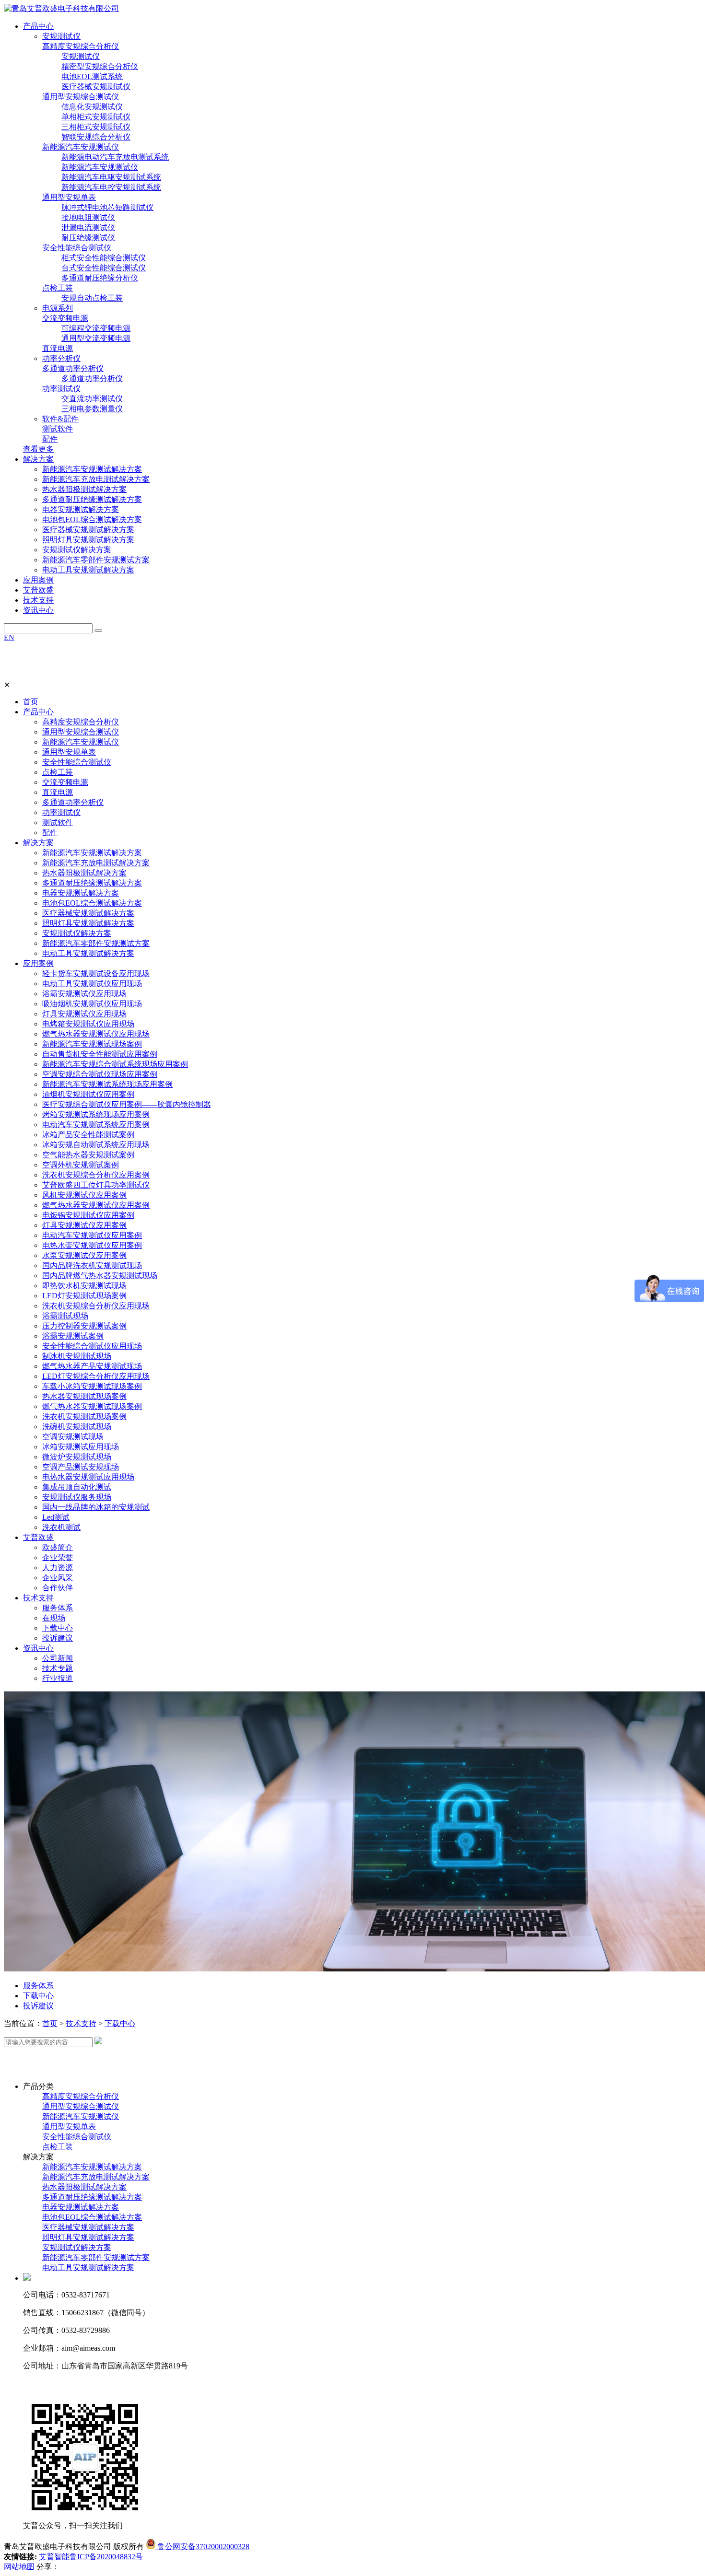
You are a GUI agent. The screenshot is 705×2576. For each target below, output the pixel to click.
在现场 (54, 1618)
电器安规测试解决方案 (81, 509)
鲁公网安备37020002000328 (202, 2547)
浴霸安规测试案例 (73, 1336)
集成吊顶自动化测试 (77, 1487)
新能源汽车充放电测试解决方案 (96, 479)
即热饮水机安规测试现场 (84, 1286)
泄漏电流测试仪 (88, 227)
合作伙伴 (58, 1588)
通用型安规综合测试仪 (81, 97)
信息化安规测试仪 (92, 107)
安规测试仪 (61, 36)
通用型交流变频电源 (96, 338)
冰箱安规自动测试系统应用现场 (96, 1145)
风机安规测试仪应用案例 (84, 1195)
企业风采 (58, 1578)
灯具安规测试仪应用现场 (84, 1014)
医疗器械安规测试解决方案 (88, 530)
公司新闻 (58, 1658)
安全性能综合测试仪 (77, 248)
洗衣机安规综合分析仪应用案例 (96, 1175)
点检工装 (58, 288)
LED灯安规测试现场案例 (84, 1296)
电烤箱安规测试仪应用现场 (88, 1024)
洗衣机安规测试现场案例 (84, 1416)
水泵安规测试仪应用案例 (84, 1255)
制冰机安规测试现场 (77, 1356)
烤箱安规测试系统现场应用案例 (96, 1114)
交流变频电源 (65, 318)
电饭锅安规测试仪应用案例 (88, 1215)
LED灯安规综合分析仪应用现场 (96, 1376)
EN (9, 637)
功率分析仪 (61, 358)
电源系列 (58, 308)
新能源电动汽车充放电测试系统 (115, 157)
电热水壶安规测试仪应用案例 (92, 1245)
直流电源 (58, 348)
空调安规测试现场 (73, 1437)
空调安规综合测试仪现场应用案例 (100, 1074)
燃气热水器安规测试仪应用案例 (96, 1205)
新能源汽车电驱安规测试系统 (111, 177)
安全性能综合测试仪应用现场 (92, 1346)
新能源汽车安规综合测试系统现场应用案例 (115, 1064)
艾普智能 (54, 2557)
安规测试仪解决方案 (77, 550)
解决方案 (38, 843)
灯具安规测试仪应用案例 (84, 1225)
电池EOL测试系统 (92, 76)
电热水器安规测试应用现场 (88, 1477)
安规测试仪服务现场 (77, 1497)
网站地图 (19, 2567)
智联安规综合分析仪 (96, 137)
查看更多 (38, 449)
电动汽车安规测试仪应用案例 (92, 1235)
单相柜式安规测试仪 (96, 117)
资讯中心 (38, 1648)
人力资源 (58, 1568)
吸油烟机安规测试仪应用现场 (92, 1004)
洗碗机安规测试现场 (77, 1427)
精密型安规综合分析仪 (100, 66)
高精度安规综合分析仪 (81, 46)
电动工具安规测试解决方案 (88, 570)
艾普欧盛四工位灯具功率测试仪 (96, 1185)
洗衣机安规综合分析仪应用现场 (96, 1306)
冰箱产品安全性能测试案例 (88, 1135)
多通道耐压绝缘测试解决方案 (92, 499)
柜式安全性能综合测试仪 (104, 258)
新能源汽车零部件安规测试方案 (96, 560)
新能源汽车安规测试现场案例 (92, 1044)
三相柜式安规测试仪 (96, 127)
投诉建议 (58, 1638)
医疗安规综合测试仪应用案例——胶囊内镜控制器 (127, 1104)
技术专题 (58, 1668)
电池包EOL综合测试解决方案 (92, 519)
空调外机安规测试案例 (81, 1165)
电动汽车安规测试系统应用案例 (96, 1125)
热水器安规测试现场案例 (84, 1396)
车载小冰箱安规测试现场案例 (92, 1386)
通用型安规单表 (69, 197)
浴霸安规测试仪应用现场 (84, 994)
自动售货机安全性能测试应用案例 (100, 1054)
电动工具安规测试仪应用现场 (92, 984)
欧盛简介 (58, 1547)
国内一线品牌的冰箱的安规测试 (96, 1507)
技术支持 (38, 1598)
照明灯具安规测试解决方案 (88, 540)
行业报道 (58, 1678)
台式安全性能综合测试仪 (104, 268)
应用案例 (38, 963)
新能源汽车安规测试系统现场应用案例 (107, 1084)
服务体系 (58, 1608)
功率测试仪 (61, 389)
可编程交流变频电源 (96, 328)
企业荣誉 (58, 1557)
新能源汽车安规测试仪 (81, 147)
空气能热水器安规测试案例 (88, 1155)
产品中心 (38, 712)
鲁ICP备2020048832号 (106, 2557)
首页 (31, 702)
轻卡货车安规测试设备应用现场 (96, 973)
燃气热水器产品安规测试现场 (92, 1366)
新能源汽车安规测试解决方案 (92, 469)
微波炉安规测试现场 (77, 1457)
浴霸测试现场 (65, 1316)
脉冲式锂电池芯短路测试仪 (107, 207)
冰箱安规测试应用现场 (81, 1447)
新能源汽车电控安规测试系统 (111, 187)
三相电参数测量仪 (92, 409)
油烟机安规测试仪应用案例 (88, 1094)
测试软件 (58, 429)
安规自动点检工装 (92, 298)
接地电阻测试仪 (88, 217)
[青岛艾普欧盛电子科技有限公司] (61, 8)
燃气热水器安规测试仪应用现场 (96, 1034)
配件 (50, 439)
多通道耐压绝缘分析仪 (100, 278)
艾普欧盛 (38, 1537)
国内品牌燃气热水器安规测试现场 (100, 1276)
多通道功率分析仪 (73, 368)
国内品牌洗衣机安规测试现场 (92, 1265)
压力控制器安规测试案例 (84, 1326)
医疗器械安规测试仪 (96, 87)
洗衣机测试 (61, 1527)
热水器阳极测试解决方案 (84, 489)
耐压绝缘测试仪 (88, 238)
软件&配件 (60, 419)
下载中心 (58, 1628)
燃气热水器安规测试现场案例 (92, 1406)
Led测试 (56, 1517)
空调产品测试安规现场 (81, 1467)
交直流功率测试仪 (92, 399)
